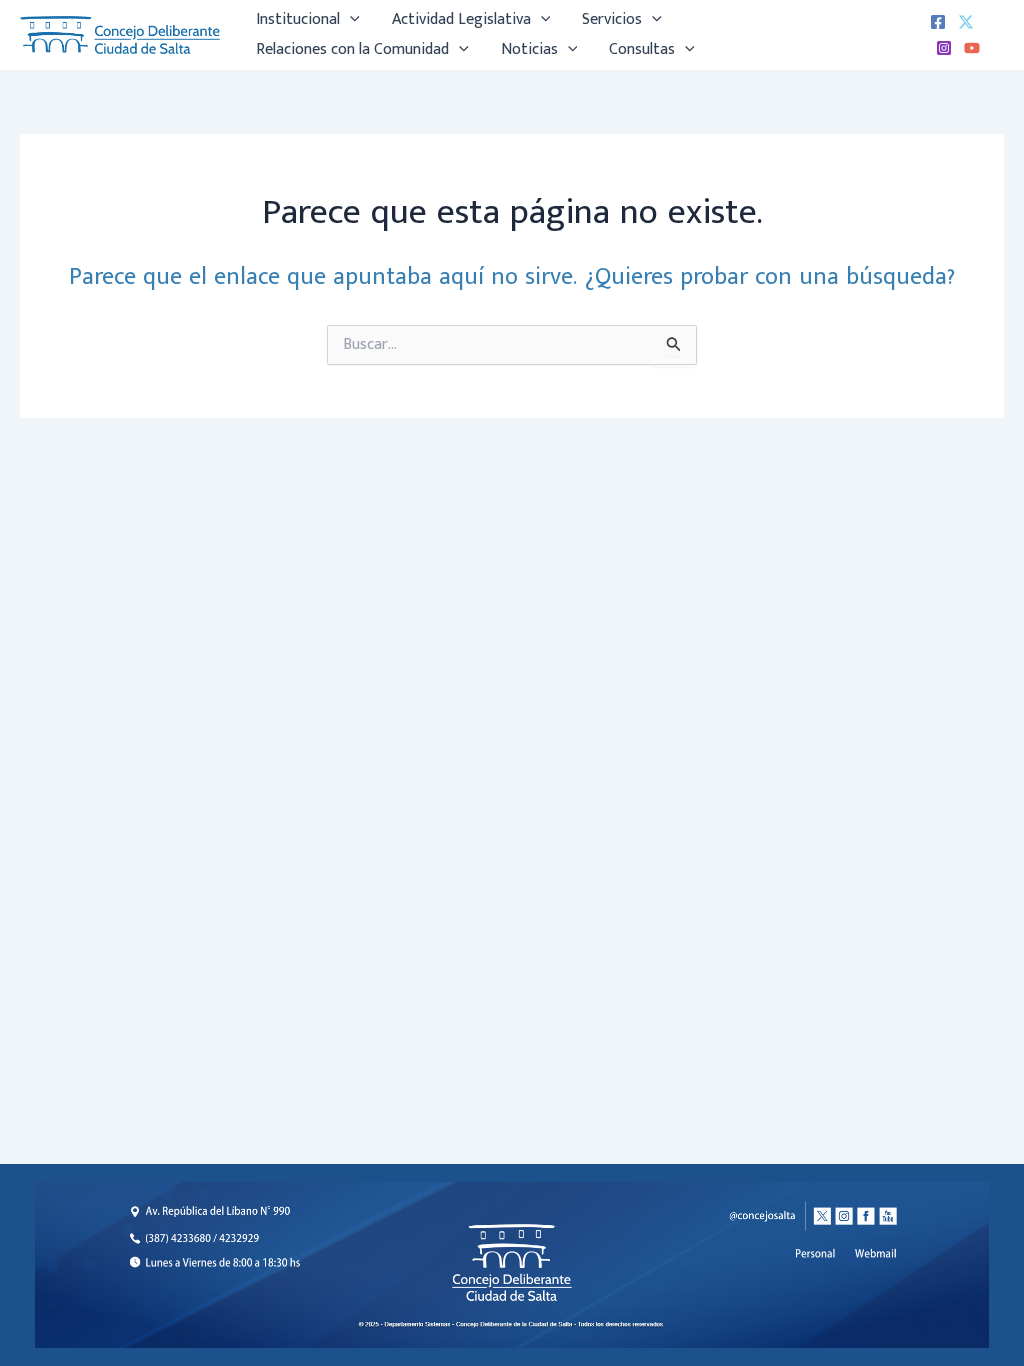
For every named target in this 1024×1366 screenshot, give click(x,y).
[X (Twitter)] (966, 22)
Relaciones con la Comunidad (352, 49)
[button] (350, 20)
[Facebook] (938, 22)
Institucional (298, 19)
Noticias (529, 49)
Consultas (642, 49)
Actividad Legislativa (461, 19)
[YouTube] (972, 48)
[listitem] (876, 1254)
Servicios (612, 19)
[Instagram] (944, 48)
